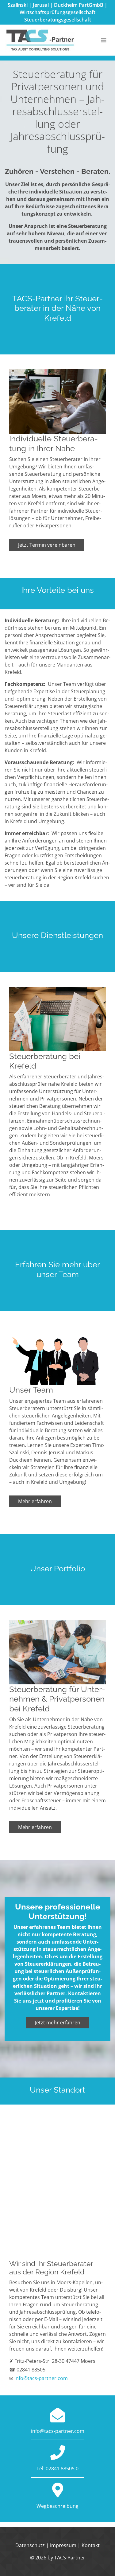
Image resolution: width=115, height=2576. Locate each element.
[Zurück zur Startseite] (40, 40)
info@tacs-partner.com (41, 2378)
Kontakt (91, 2545)
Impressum (63, 2545)
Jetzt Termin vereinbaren (47, 545)
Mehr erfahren (35, 1501)
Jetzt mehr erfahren (58, 2023)
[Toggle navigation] (104, 40)
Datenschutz (30, 2545)
